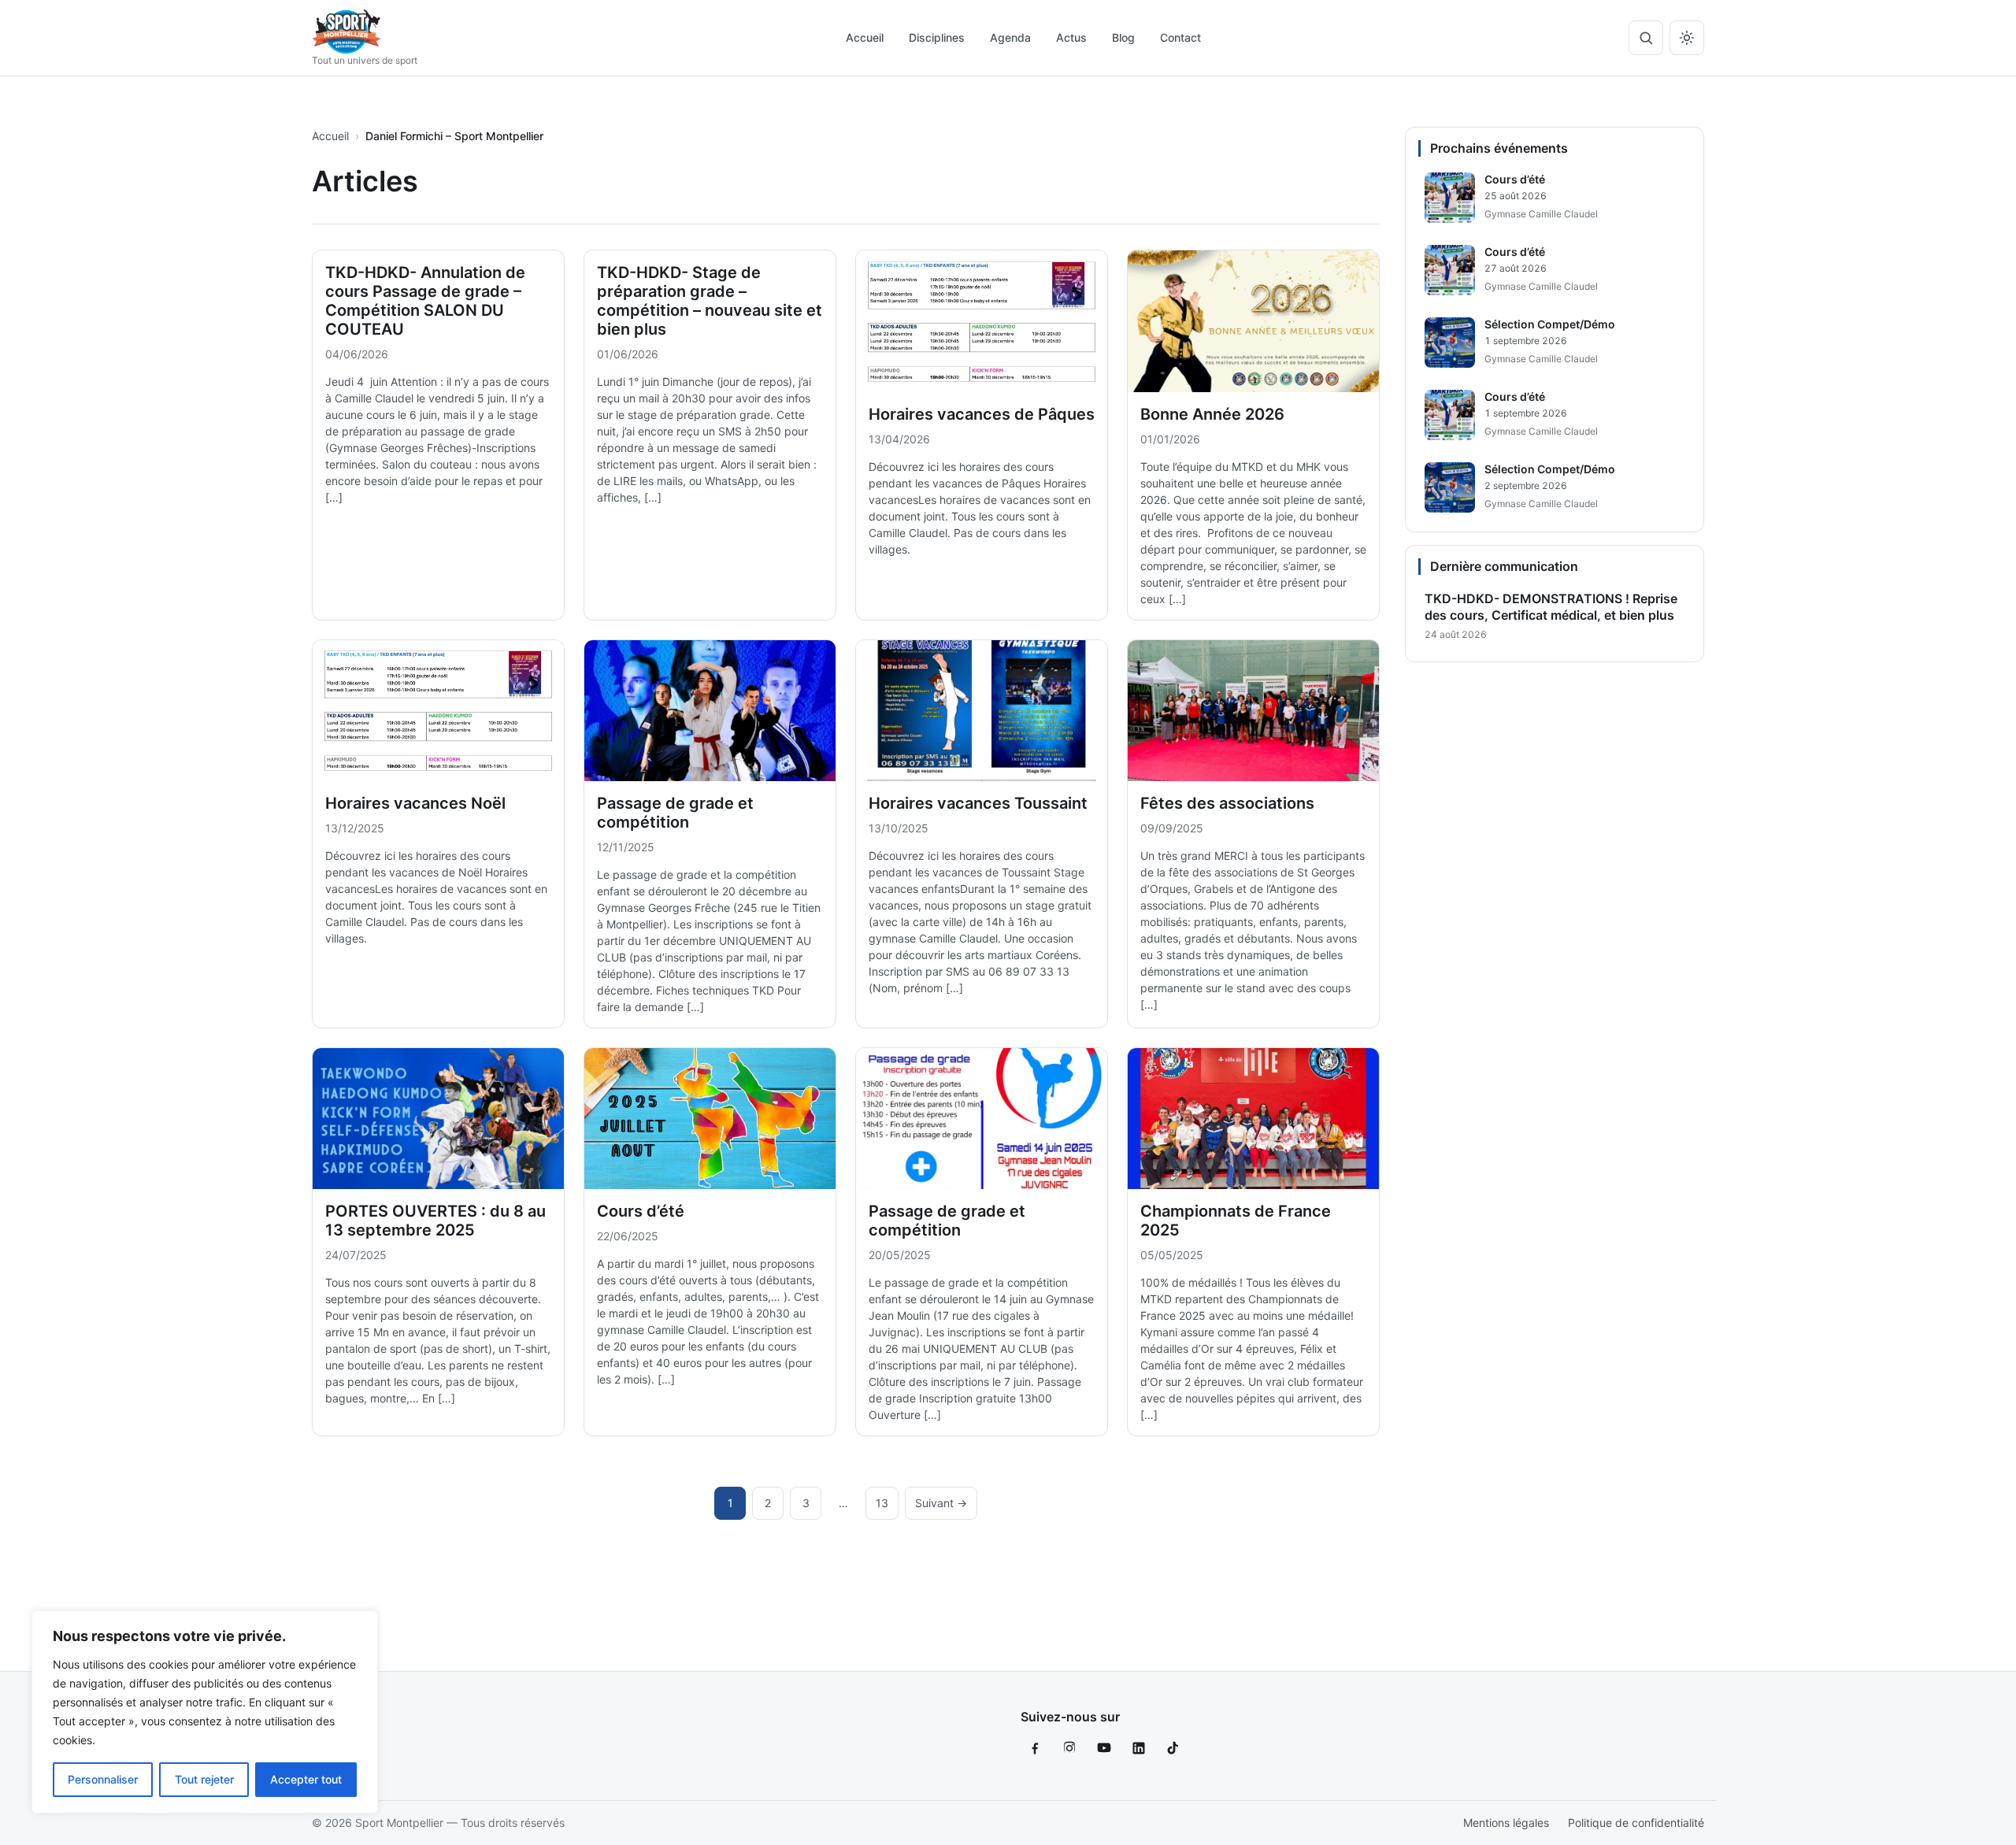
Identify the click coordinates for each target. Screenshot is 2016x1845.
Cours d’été (641, 1211)
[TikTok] (1173, 1748)
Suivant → (941, 1503)
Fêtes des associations (1227, 803)
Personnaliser (103, 1779)
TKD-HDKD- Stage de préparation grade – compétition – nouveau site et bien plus (710, 301)
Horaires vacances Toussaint (978, 803)
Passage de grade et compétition (675, 813)
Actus (1071, 37)
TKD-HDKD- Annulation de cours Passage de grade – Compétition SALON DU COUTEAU (425, 301)
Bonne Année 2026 (1212, 414)
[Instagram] (1069, 1748)
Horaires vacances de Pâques (982, 414)
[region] (205, 1712)
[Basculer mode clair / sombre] (1687, 38)
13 (882, 1503)
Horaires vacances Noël (415, 803)
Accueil (865, 37)
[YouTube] (1104, 1748)
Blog (1123, 37)
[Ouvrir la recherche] (1646, 38)
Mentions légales (1506, 1823)
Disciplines (937, 37)
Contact (1180, 37)
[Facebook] (1035, 1748)
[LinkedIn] (1139, 1748)
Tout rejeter (204, 1779)
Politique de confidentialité (1636, 1823)
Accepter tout (306, 1779)
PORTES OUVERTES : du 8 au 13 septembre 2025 (435, 1221)
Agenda (1010, 37)
